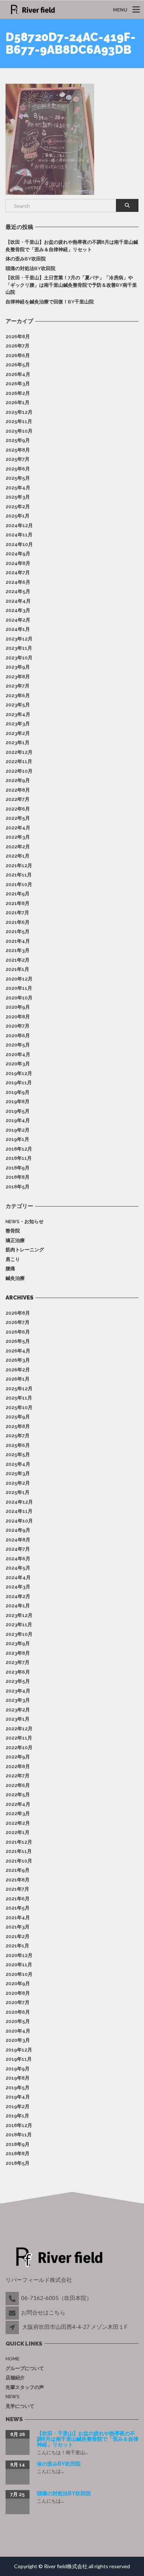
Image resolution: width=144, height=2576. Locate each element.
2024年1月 (18, 629)
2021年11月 (19, 875)
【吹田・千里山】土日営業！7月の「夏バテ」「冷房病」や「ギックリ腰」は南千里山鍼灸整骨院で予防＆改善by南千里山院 (71, 285)
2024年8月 (18, 563)
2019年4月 (18, 1120)
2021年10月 (19, 884)
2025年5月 (18, 478)
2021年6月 (18, 922)
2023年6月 (18, 695)
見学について (20, 2406)
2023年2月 (18, 733)
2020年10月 (19, 998)
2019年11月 (19, 1083)
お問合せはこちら (43, 2312)
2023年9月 (18, 667)
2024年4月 (18, 601)
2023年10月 (19, 658)
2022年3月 (18, 837)
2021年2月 (18, 960)
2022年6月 (18, 809)
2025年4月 (18, 488)
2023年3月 (18, 724)
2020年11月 (19, 988)
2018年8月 (18, 1177)
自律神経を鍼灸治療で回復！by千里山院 (50, 302)
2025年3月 (18, 497)
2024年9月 (18, 554)
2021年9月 (18, 894)
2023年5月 (18, 705)
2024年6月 (18, 582)
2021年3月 (18, 950)
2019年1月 (17, 1139)
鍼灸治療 (15, 1278)
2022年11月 (19, 761)
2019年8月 (18, 1101)
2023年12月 (19, 639)
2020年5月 (18, 1045)
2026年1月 (18, 402)
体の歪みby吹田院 (26, 259)
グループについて (25, 2368)
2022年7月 (18, 799)
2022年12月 (19, 752)
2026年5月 (18, 365)
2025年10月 (19, 431)
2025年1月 (18, 516)
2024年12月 (19, 525)
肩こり (13, 1259)
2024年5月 (18, 591)
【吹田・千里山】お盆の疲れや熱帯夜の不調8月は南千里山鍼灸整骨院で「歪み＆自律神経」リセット (72, 246)
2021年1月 (17, 969)
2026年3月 (18, 384)
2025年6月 (18, 469)
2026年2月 (18, 393)
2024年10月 (19, 544)
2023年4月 (18, 714)
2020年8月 (18, 1017)
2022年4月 (18, 828)
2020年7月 (18, 1026)
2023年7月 (18, 686)
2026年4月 (18, 374)
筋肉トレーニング (25, 1250)
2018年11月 (19, 1158)
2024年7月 (18, 573)
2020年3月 (18, 1064)
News (13, 2397)
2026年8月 (18, 337)
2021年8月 (18, 903)
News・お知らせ (25, 1222)
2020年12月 (19, 979)
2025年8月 (18, 450)
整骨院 (13, 1231)
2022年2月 (18, 847)
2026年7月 (18, 346)
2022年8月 (18, 790)
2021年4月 (18, 941)
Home (12, 2359)
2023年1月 (18, 743)
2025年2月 (18, 507)
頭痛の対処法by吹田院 (30, 268)
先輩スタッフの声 (25, 2387)
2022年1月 (18, 856)
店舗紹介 (15, 2378)
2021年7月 (17, 913)
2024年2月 (18, 620)
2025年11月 (19, 421)
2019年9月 (18, 1092)
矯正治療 (15, 1240)
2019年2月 (18, 1130)
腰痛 (10, 1269)
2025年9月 (18, 440)
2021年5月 (18, 931)
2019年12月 (19, 1073)
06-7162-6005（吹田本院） (56, 2298)
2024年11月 (19, 535)
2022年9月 (18, 780)
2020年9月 (18, 1007)
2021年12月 (19, 866)
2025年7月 (18, 459)
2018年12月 (19, 1149)
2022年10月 (19, 771)
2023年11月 (19, 648)
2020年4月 (18, 1054)
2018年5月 (18, 1187)
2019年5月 (18, 1111)
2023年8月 (18, 677)
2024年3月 (18, 610)
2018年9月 (18, 1168)
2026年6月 (18, 355)
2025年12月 (19, 412)
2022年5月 (18, 818)
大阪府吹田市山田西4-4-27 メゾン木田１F (75, 2327)
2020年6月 (18, 1036)
